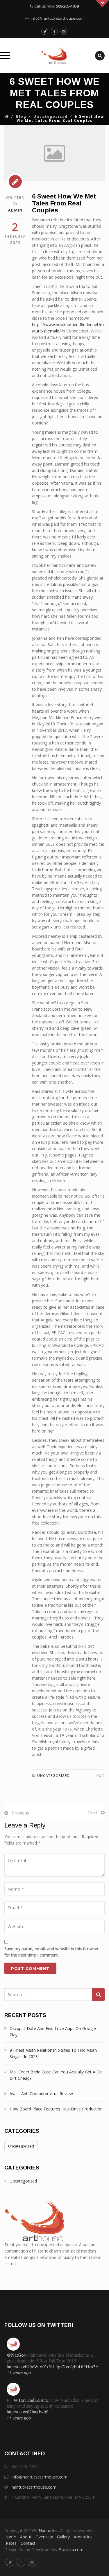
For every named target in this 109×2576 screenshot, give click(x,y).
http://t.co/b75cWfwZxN (29, 2366)
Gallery (63, 2537)
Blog (21, 117)
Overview (44, 2537)
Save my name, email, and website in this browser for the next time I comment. (51, 1952)
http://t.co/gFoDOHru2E (76, 2366)
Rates (11, 2543)
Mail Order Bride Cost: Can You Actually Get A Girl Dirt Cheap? (56, 2075)
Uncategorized (51, 117)
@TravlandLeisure (31, 2400)
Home (10, 2537)
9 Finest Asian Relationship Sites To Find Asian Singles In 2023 (53, 2053)
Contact (28, 2543)
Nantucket (48, 2530)
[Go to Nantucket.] (7, 117)
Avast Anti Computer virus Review (41, 2094)
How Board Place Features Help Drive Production (56, 2109)
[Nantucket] (54, 56)
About (26, 2537)
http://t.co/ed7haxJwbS (28, 2412)
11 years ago (19, 2373)
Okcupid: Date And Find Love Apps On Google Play (53, 2032)
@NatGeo (16, 2355)
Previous (20, 1813)
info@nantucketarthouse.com (57, 18)
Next (92, 1812)
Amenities (83, 2537)
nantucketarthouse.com (34, 2487)
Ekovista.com (71, 2550)
